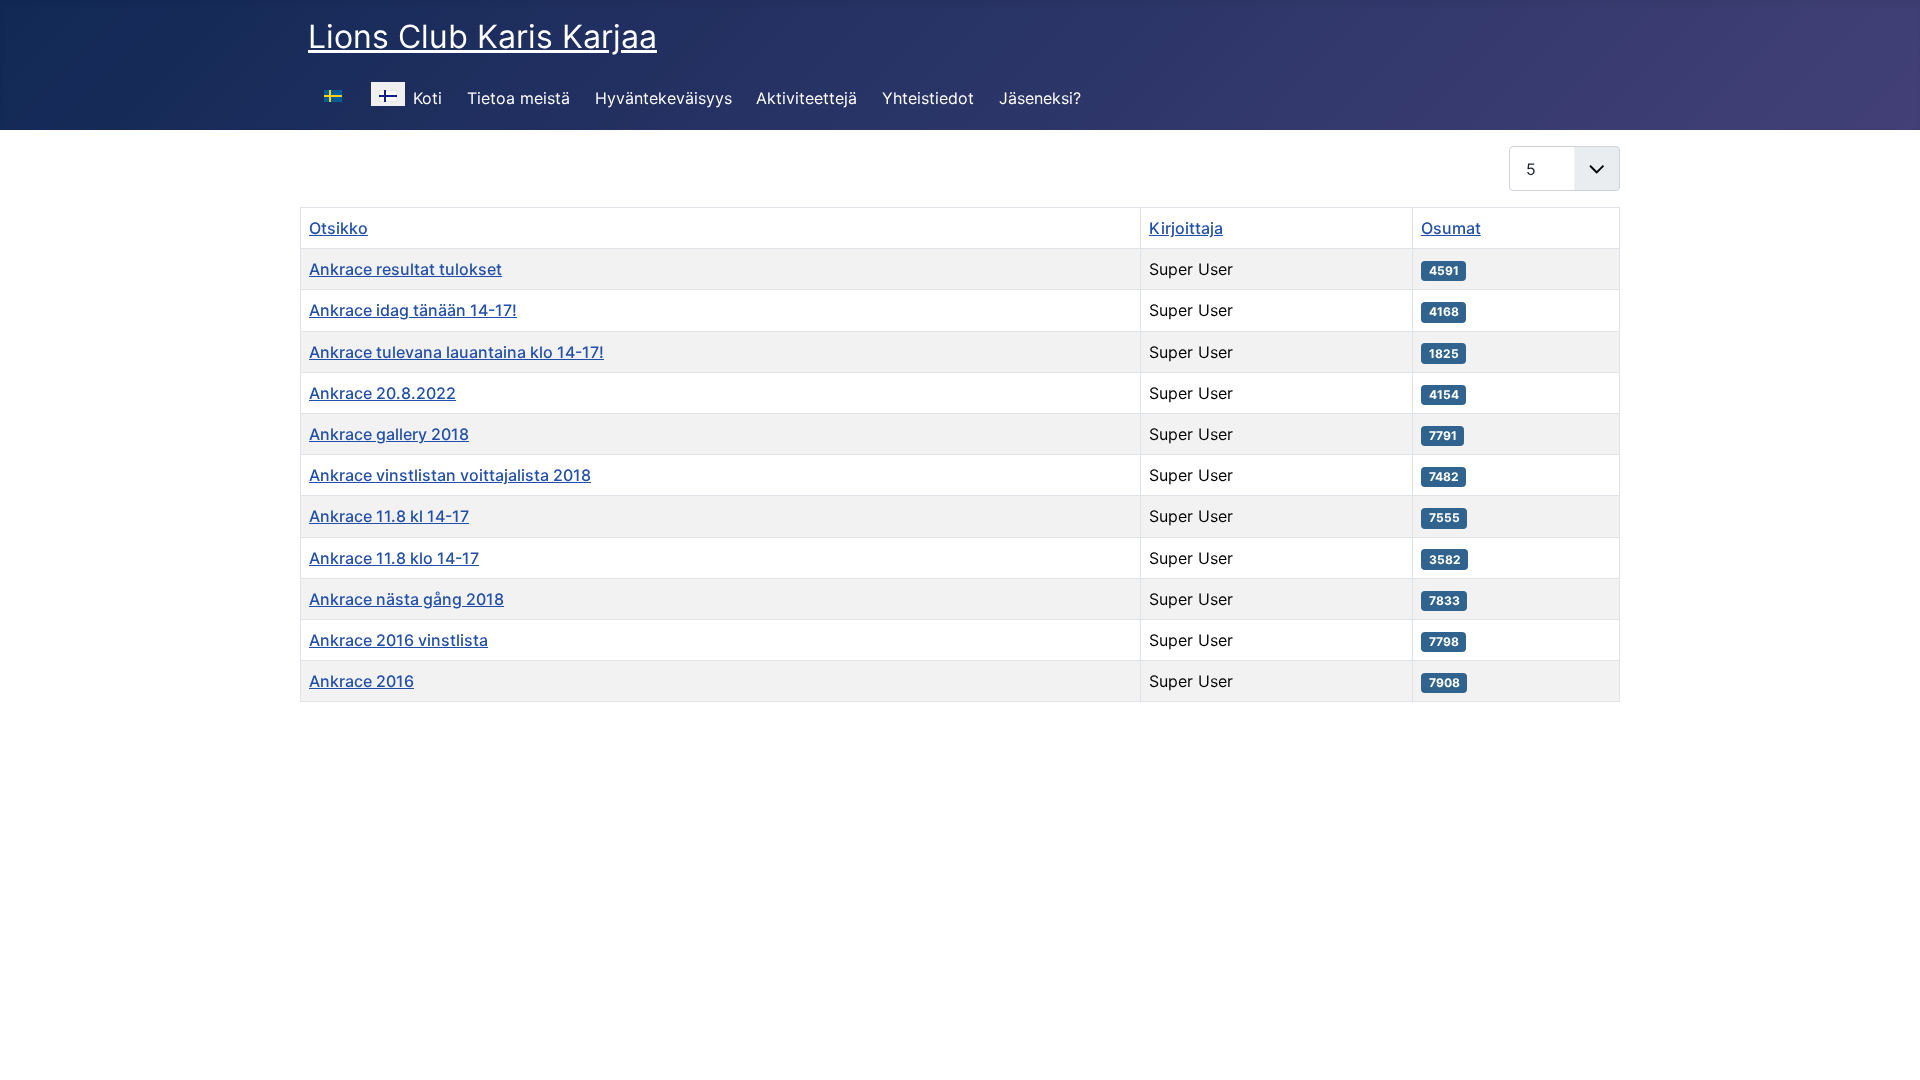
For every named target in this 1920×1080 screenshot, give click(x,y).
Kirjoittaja (1186, 228)
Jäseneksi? (1040, 98)
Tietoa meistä (518, 98)
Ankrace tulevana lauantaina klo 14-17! (456, 352)
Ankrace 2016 (361, 681)
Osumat (1451, 228)
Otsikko (338, 228)
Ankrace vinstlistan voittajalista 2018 (450, 475)
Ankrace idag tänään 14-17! (413, 310)
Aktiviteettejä (806, 98)
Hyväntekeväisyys (663, 98)
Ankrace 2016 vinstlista (398, 640)
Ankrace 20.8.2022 (382, 393)
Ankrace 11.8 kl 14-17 (389, 516)
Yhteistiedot (928, 98)
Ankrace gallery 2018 (389, 434)
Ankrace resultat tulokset (405, 269)
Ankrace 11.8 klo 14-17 (394, 558)
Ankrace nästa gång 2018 (406, 599)
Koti (427, 98)
